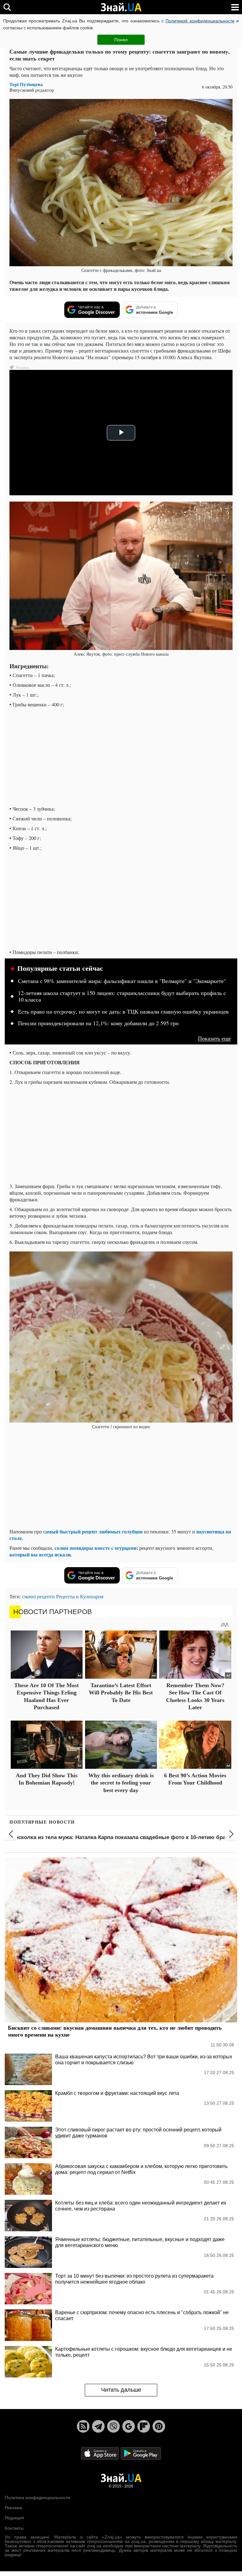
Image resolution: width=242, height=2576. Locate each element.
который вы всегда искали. (41, 1554)
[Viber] (113, 2426)
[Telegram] (98, 2426)
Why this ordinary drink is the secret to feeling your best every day (121, 1783)
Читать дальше (121, 2390)
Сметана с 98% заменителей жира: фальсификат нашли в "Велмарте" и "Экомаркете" (122, 981)
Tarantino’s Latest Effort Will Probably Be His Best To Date (121, 1693)
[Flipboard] (144, 2426)
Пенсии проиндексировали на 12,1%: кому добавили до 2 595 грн (98, 1023)
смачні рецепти (38, 1596)
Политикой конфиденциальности (200, 21)
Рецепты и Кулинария (80, 1596)
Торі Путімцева (26, 84)
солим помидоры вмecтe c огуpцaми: (96, 1548)
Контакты (14, 2528)
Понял (121, 40)
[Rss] (83, 2426)
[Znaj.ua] (121, 7)
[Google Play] (141, 2453)
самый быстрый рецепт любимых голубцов (93, 1531)
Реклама (14, 2508)
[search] (7, 7)
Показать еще (214, 1038)
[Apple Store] (101, 2453)
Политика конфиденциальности (37, 2498)
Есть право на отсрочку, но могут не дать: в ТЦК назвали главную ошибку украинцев (123, 1012)
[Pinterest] (159, 2426)
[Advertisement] (121, 756)
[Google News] (129, 2426)
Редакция (14, 2518)
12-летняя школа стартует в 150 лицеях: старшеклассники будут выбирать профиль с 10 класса (122, 997)
